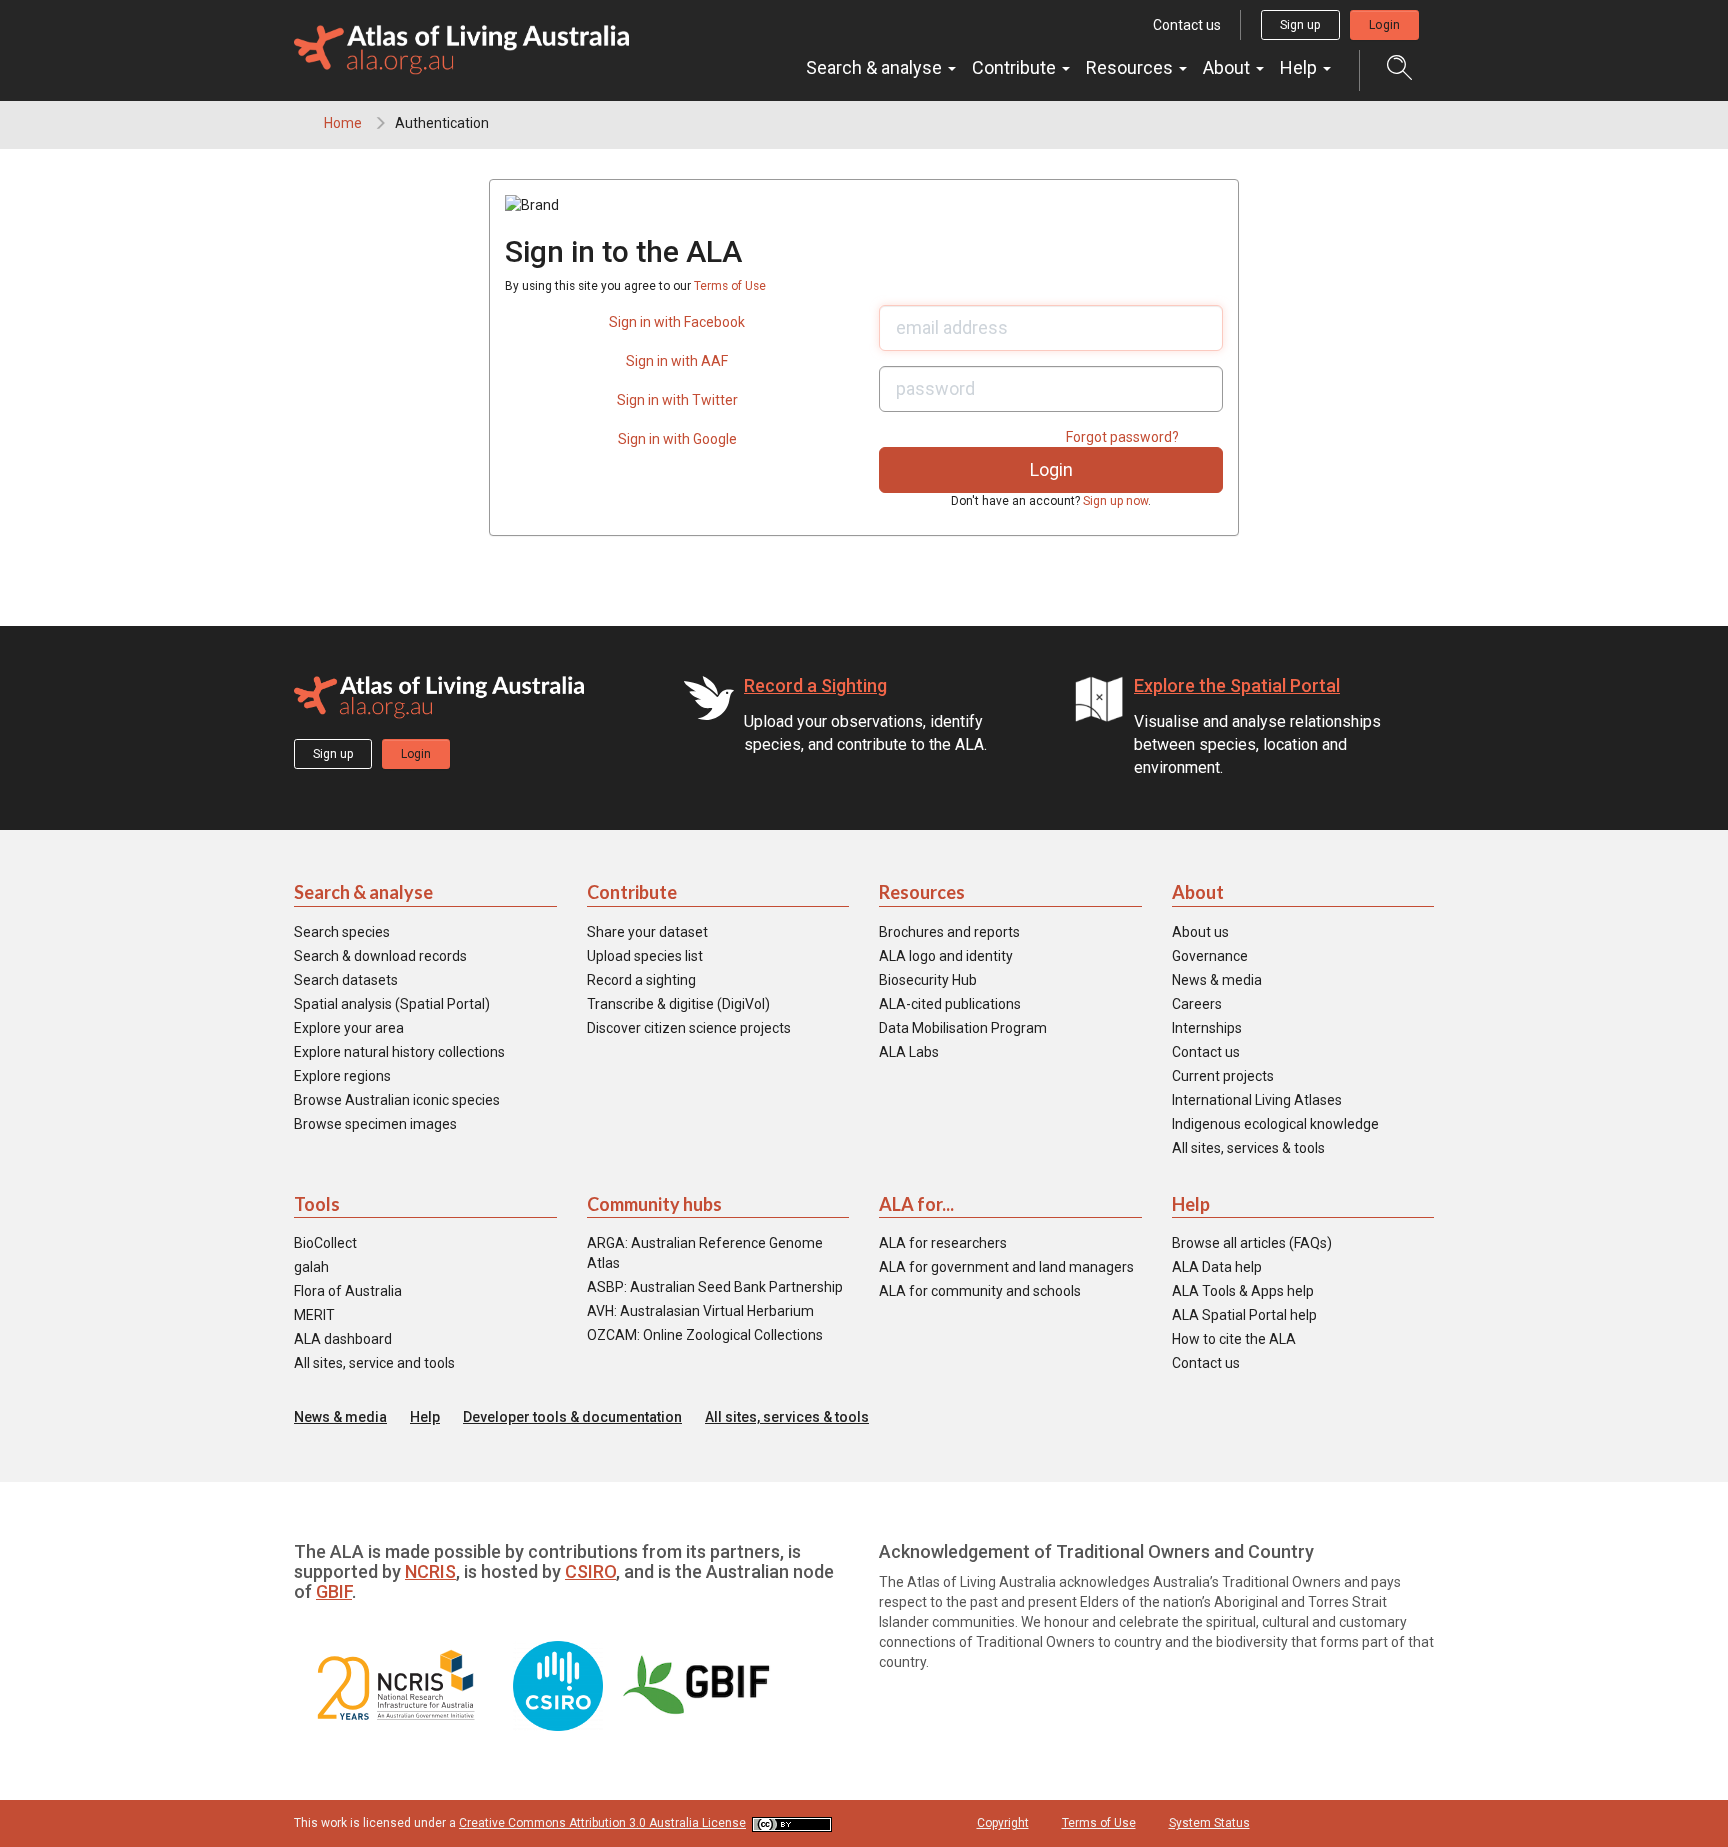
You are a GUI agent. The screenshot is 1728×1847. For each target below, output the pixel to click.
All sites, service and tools (374, 1363)
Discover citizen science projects (689, 1028)
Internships (1207, 1028)
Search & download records (380, 956)
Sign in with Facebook (677, 322)
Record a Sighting (815, 685)
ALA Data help (1217, 1267)
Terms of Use (730, 286)
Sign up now (1115, 501)
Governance (1210, 956)
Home (343, 123)
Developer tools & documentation (572, 1417)
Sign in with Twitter (677, 400)
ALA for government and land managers (1006, 1267)
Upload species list (645, 956)
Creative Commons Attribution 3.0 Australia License (602, 1823)
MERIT (314, 1315)
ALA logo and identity (946, 956)
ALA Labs (909, 1052)
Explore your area (349, 1028)
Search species (342, 932)
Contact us (1187, 25)
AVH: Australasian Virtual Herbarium (700, 1311)
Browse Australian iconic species (397, 1100)
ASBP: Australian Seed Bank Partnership (715, 1287)
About (1228, 67)
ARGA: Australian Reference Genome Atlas (705, 1253)
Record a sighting (641, 980)
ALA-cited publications (950, 1004)
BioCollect (325, 1243)
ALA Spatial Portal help (1244, 1315)
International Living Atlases (1257, 1100)
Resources (1131, 67)
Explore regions (342, 1076)
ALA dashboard (343, 1339)
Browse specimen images (375, 1124)
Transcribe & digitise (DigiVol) (678, 1004)
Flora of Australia (348, 1291)
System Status (1209, 1823)
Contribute (1016, 67)
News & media (1217, 980)
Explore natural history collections (399, 1052)
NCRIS (430, 1571)
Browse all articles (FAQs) (1252, 1243)
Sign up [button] (1300, 25)
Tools (317, 1204)
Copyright (1003, 1823)
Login (1384, 25)
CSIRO (590, 1571)
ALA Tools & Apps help (1243, 1291)
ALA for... (916, 1204)
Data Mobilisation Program (963, 1028)
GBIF (334, 1591)
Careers (1197, 1004)
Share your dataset (647, 932)
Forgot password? (1122, 437)
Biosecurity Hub (928, 980)
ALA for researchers (943, 1243)
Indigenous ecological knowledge (1275, 1124)
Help (1300, 67)
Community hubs (654, 1204)
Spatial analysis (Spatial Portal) (392, 1004)
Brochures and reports (949, 932)
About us (1200, 932)
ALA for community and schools (980, 1291)
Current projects (1223, 1076)
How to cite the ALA (1234, 1339)
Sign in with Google (677, 439)
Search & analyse (876, 67)
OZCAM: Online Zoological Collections (705, 1335)
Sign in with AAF (677, 361)
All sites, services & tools (1248, 1148)
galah (311, 1267)
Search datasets (346, 980)
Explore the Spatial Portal (1237, 685)
